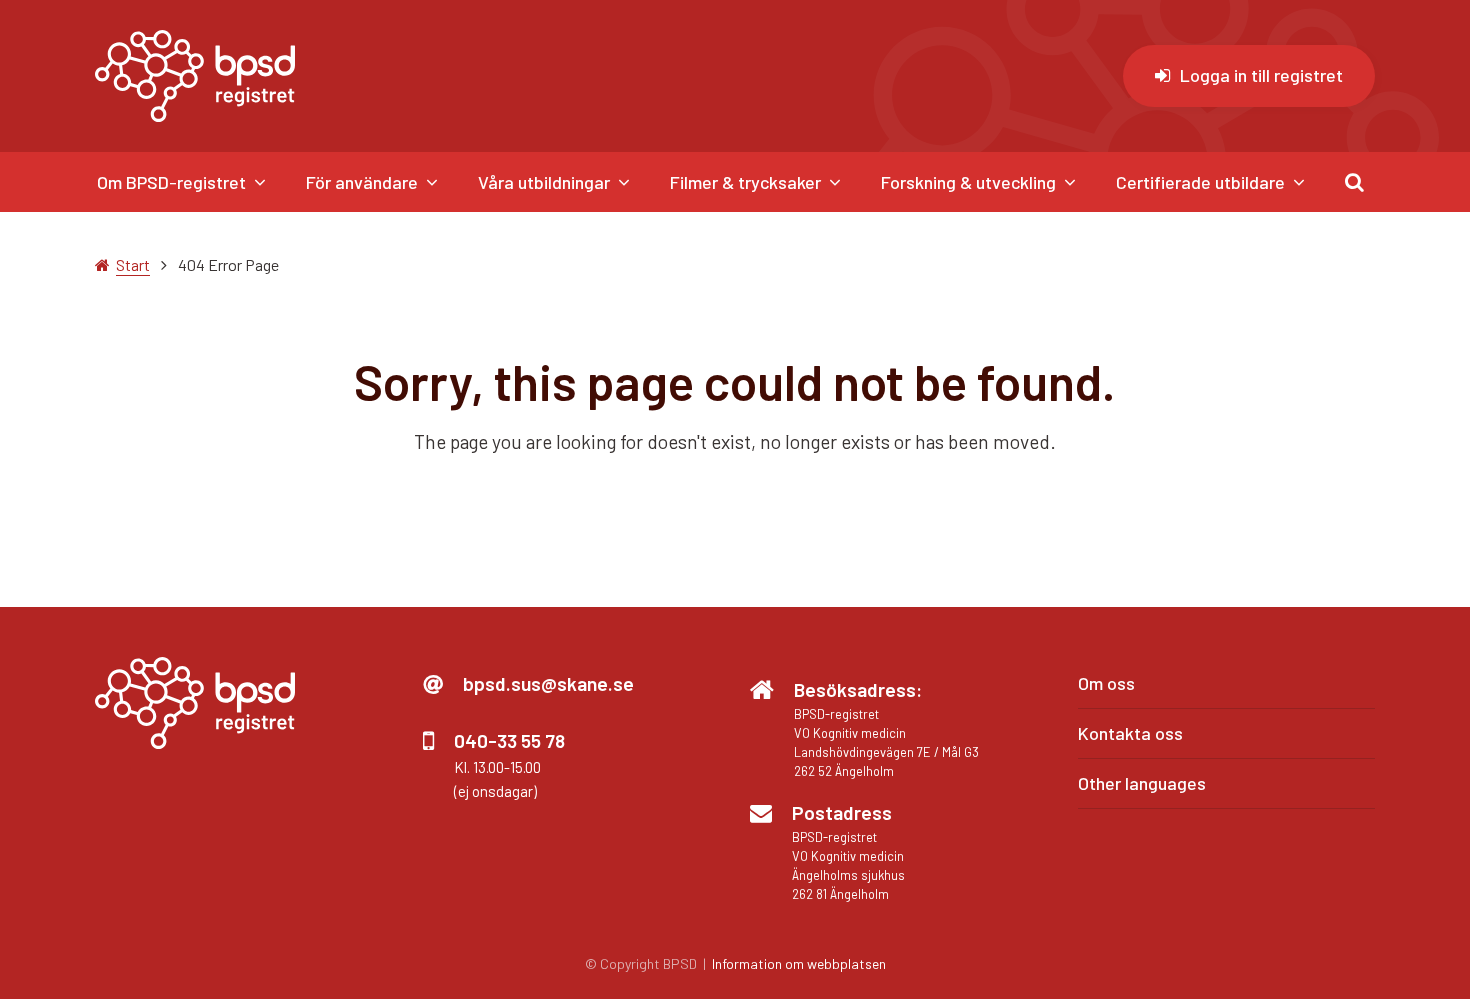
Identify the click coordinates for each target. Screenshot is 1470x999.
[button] (1354, 182)
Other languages (1142, 783)
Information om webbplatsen (799, 963)
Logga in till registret (1261, 75)
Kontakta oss (1130, 733)
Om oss (1106, 683)
